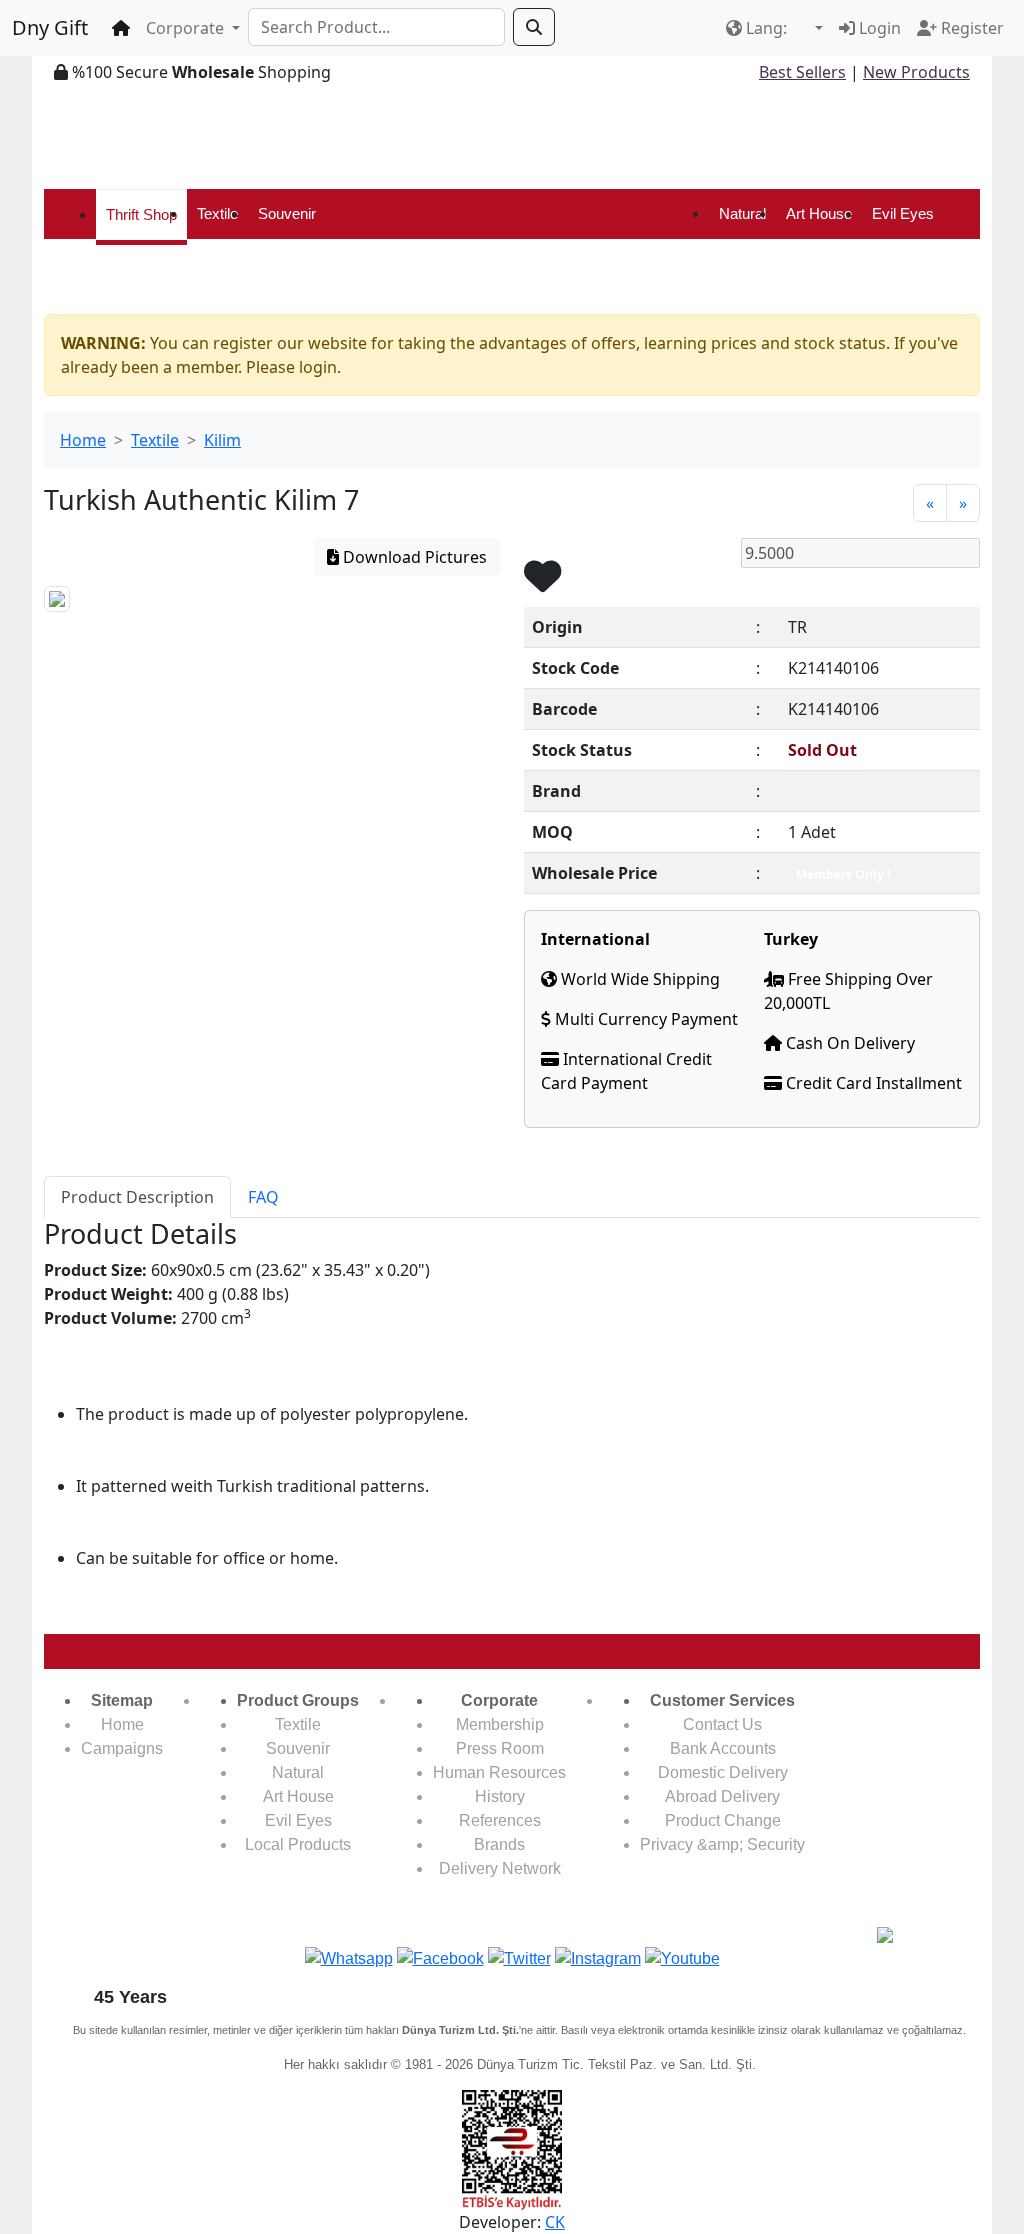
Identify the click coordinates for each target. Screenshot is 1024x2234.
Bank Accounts (723, 1748)
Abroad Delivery (722, 1796)
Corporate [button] (187, 28)
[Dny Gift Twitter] (519, 1957)
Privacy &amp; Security (722, 1844)
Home (83, 440)
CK (555, 2222)
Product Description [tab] (137, 1197)
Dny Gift (50, 27)
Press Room (500, 1748)
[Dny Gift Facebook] (349, 1957)
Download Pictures (413, 557)
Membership (500, 1724)
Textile (217, 213)
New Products (916, 72)
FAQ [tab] (263, 1197)
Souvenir (287, 213)
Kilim (222, 440)
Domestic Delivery (723, 1772)
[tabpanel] (512, 1418)
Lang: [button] (766, 28)
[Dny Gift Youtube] (682, 1957)
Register (970, 28)
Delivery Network (500, 1868)
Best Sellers (802, 72)
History (500, 1796)
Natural (742, 213)
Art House (819, 213)
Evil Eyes (903, 213)
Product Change (723, 1820)
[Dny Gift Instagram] (598, 1957)
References (500, 1820)
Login (878, 28)
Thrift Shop (141, 214)
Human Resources (499, 1772)
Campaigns (122, 1748)
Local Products (298, 1844)
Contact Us (722, 1724)
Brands (499, 1844)
